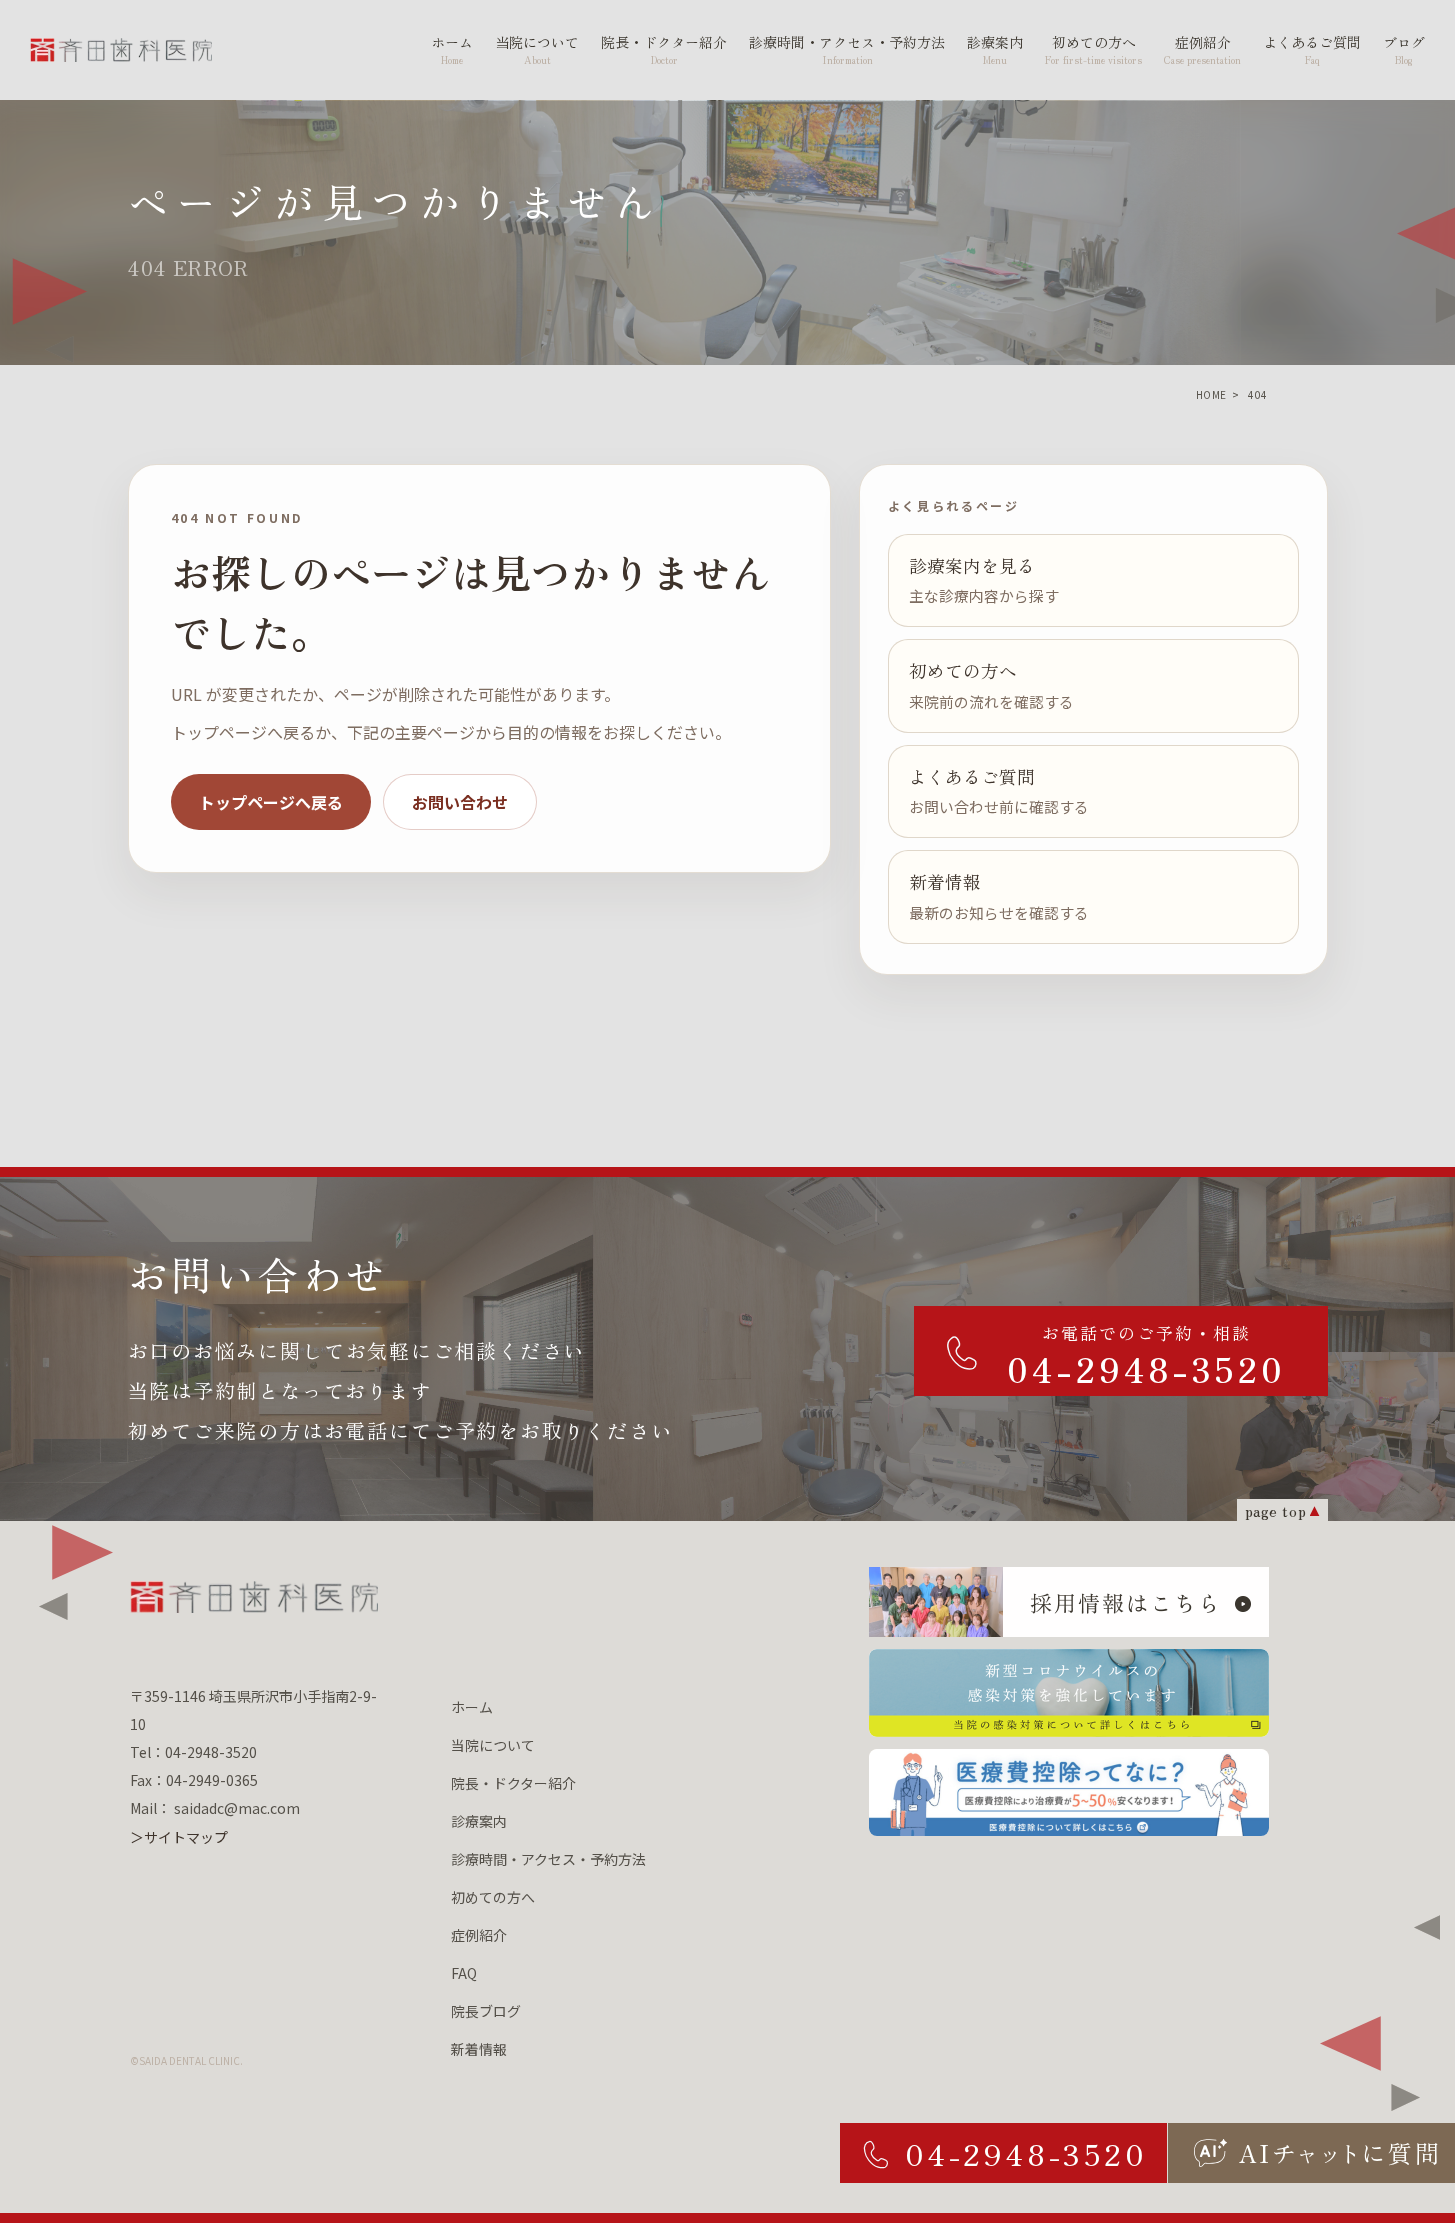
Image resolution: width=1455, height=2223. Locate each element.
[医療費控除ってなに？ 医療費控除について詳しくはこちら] (1069, 1793)
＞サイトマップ (179, 1837)
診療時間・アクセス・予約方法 (548, 1859)
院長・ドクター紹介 (513, 1783)
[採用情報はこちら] (1069, 1602)
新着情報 (479, 2049)
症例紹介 (479, 1935)
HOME (1211, 394)
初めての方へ (493, 1897)
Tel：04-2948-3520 (193, 1752)
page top (1276, 1510)
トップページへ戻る (271, 802)
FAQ (464, 1973)
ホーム (472, 1707)
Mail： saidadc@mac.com (215, 1808)
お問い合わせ (460, 802)
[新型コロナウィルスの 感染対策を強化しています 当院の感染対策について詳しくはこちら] (1069, 1693)
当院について (493, 1745)
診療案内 (479, 1821)
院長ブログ (486, 2011)
